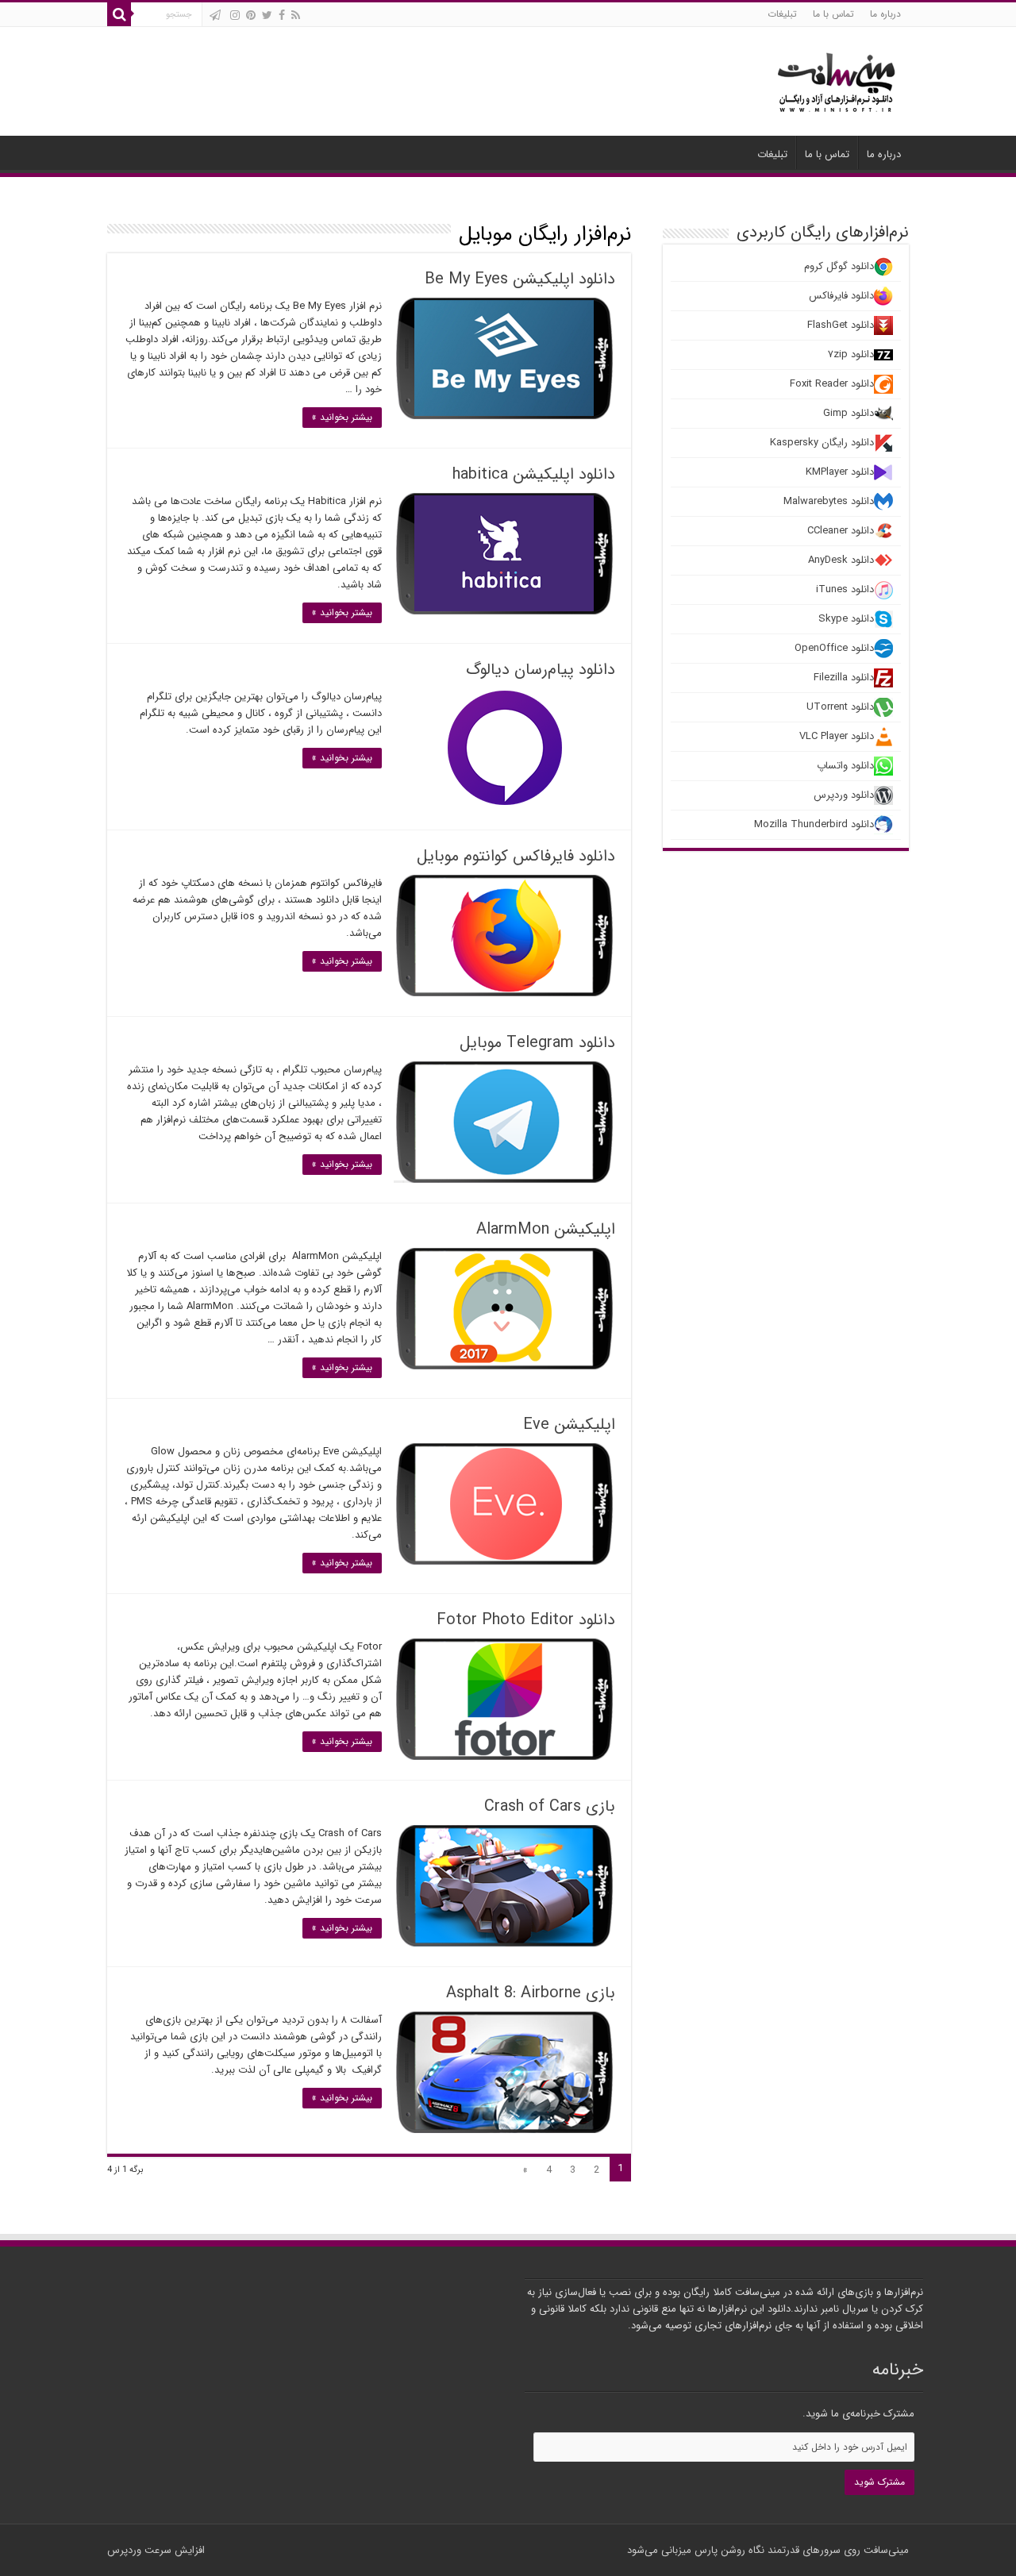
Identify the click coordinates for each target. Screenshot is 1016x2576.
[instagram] (235, 15)
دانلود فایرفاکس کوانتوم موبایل (516, 856)
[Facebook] (282, 15)
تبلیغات (782, 14)
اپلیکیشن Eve (569, 1425)
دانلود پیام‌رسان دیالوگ (541, 670)
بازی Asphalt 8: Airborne (531, 1993)
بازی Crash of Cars (550, 1806)
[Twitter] (267, 15)
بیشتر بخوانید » (342, 417)
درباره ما (885, 14)
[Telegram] (215, 15)
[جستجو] (119, 14)
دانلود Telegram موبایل (537, 1043)
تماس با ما (833, 14)
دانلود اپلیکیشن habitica (534, 474)
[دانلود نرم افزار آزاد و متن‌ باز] (837, 80)
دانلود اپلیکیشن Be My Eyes (520, 279)
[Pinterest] (251, 15)
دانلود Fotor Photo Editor (526, 1620)
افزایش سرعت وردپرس (156, 2550)
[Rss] (296, 15)
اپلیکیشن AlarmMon (546, 1229)
